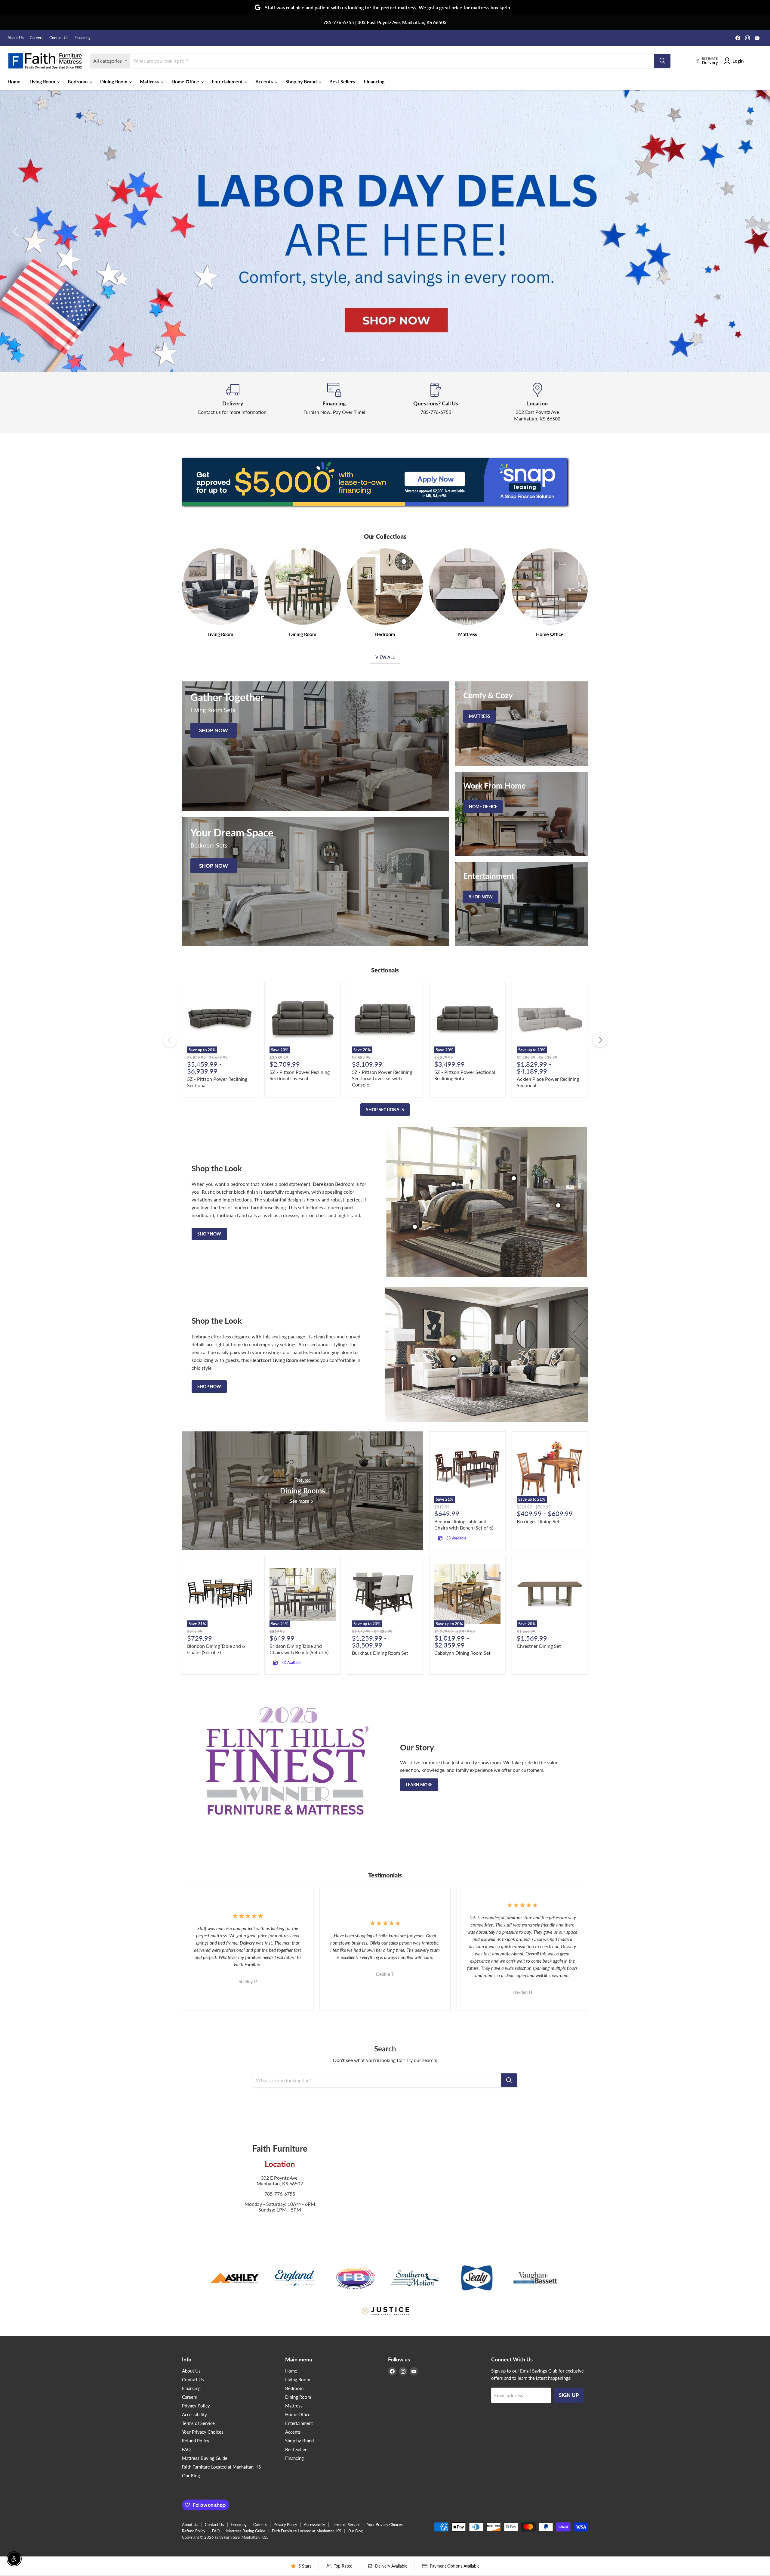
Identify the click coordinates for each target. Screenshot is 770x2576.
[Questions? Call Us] (436, 402)
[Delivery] (233, 402)
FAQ (186, 2449)
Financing (83, 38)
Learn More (419, 1785)
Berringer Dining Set (538, 1521)
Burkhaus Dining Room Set (380, 1653)
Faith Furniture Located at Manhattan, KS (221, 2467)
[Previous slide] (17, 231)
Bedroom (78, 81)
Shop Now (209, 1234)
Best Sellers (342, 81)
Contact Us (59, 38)
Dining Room (114, 81)
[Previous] (170, 1040)
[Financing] (334, 402)
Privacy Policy (196, 2406)
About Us (16, 38)
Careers (37, 38)
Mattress (150, 81)
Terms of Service (198, 2423)
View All (385, 657)
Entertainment (228, 81)
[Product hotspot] (454, 1184)
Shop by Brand (302, 81)
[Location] (537, 402)
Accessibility (194, 2414)
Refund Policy (196, 2441)
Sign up (569, 2395)
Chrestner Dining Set (539, 1646)
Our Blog (191, 2475)
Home (14, 81)
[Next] (600, 1040)
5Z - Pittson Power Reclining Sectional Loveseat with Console (382, 1078)
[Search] (662, 61)
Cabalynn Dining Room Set (462, 1653)
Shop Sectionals (385, 1110)
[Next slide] (753, 231)
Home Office (186, 81)
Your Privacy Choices (203, 2432)
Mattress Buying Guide (205, 2458)
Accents (265, 81)
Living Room (43, 81)
